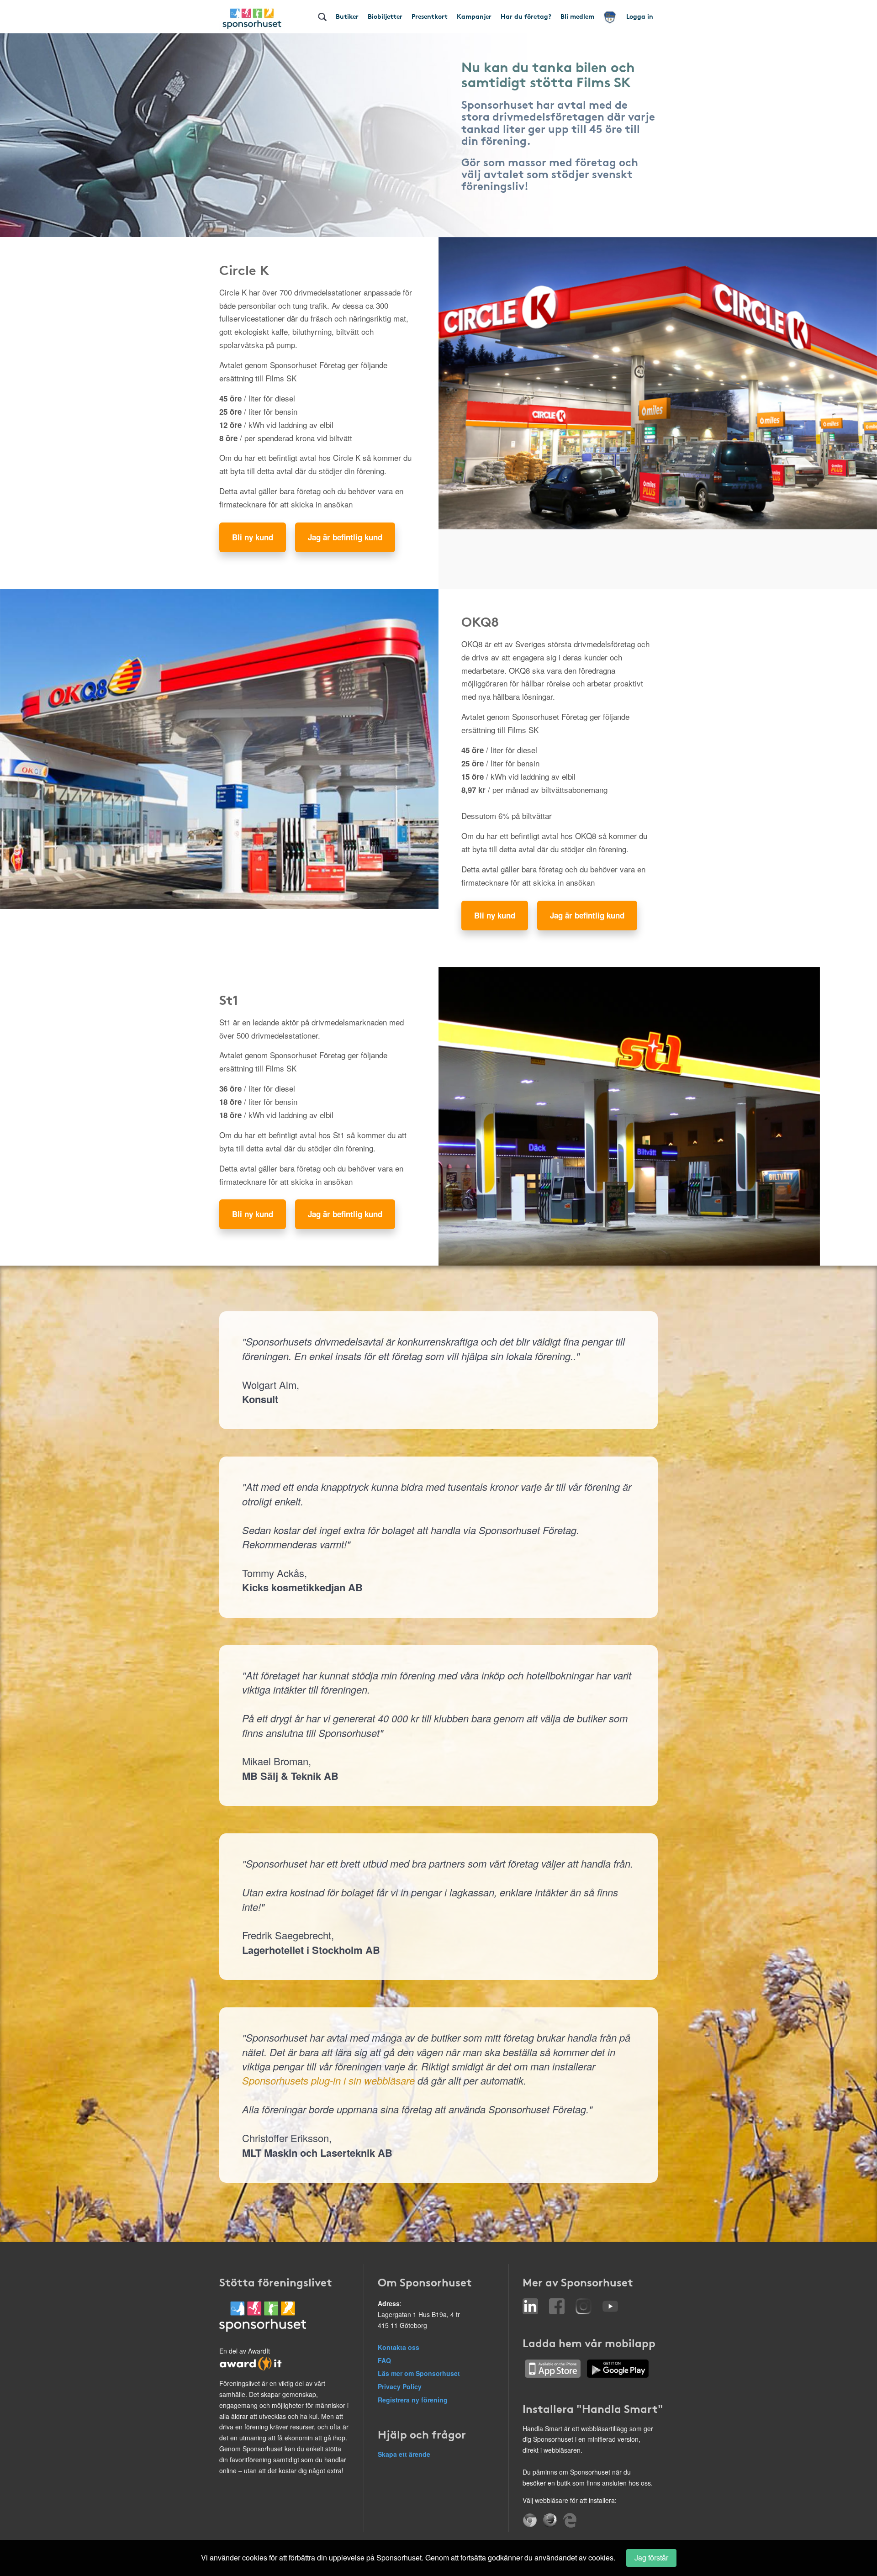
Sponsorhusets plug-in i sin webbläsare (328, 2080)
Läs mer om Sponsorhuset (419, 2373)
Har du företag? (526, 16)
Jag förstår (651, 2558)
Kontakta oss (399, 2347)
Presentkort (430, 16)
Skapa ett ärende (404, 2454)
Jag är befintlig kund (345, 537)
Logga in (640, 16)
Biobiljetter (385, 16)
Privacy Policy (400, 2386)
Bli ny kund (253, 537)
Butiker (347, 16)
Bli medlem (577, 16)
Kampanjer (474, 16)
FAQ (384, 2360)
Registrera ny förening (413, 2400)
